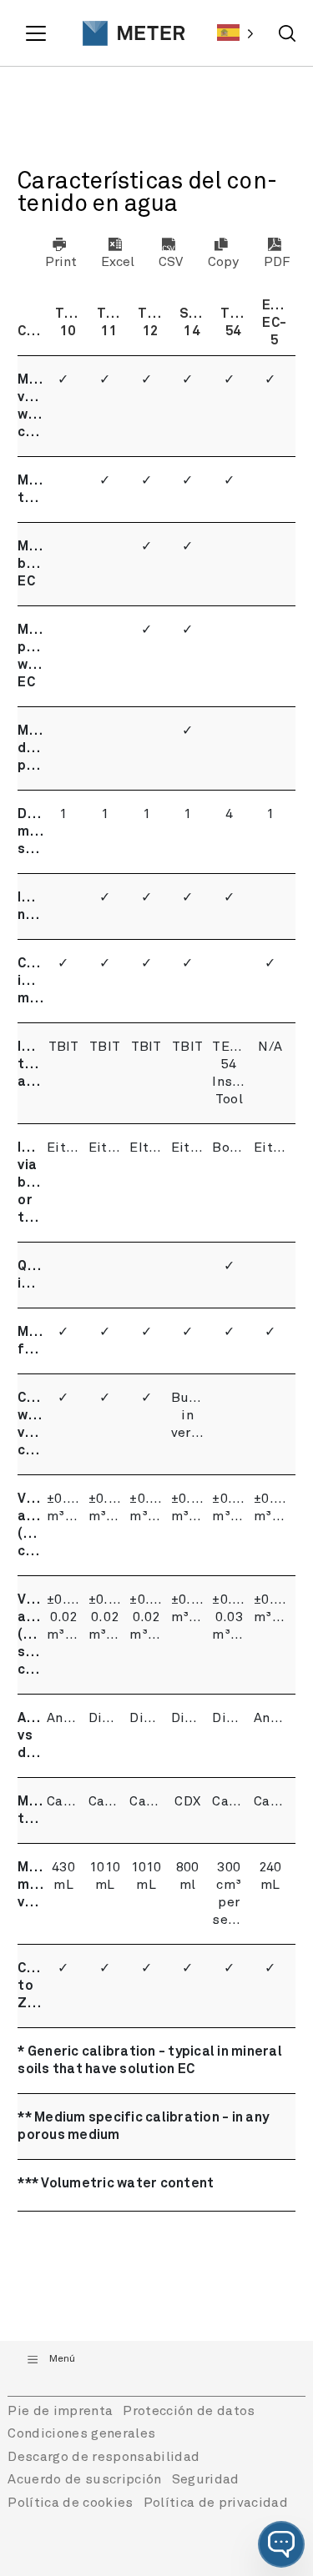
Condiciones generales (81, 2433)
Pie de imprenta (60, 2411)
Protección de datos (189, 2411)
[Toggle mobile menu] (38, 33)
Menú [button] (62, 2359)
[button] (281, 2544)
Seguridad (206, 2479)
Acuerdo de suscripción (84, 2479)
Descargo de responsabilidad (103, 2457)
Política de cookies (70, 2503)
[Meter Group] (125, 33)
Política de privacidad (216, 2503)
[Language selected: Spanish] (235, 33)
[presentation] (125, 33)
